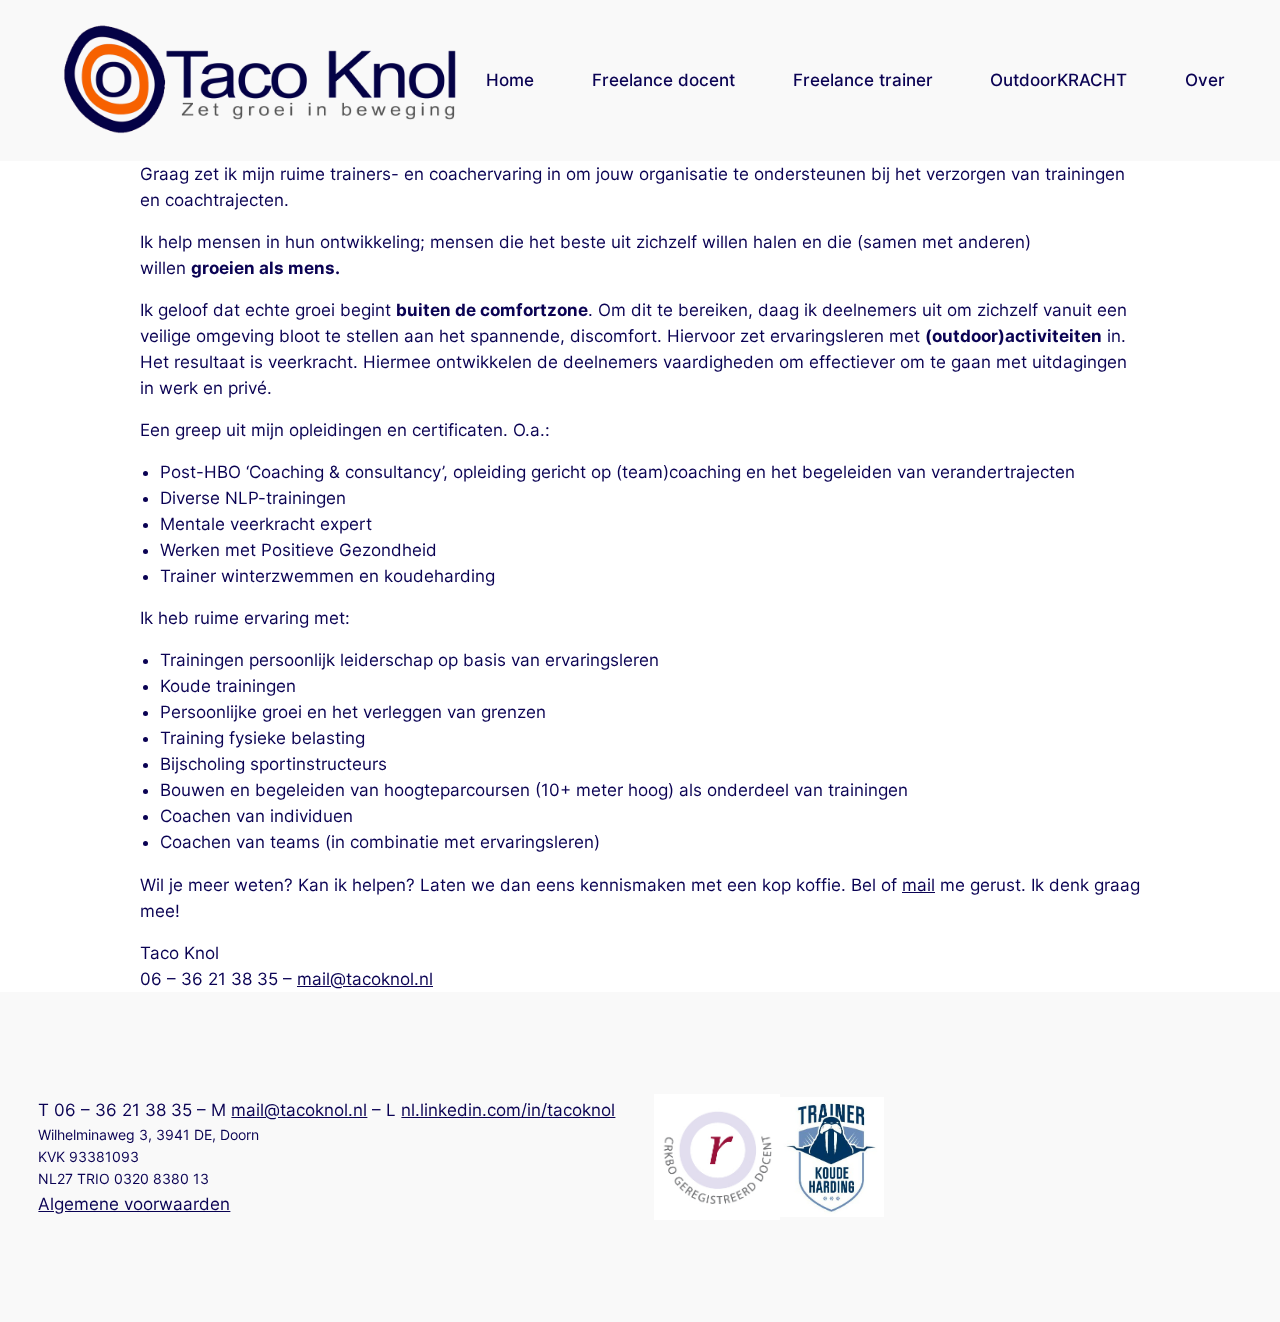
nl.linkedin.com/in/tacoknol (508, 1110)
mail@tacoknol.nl (365, 979)
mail (918, 885)
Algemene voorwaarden (134, 1204)
